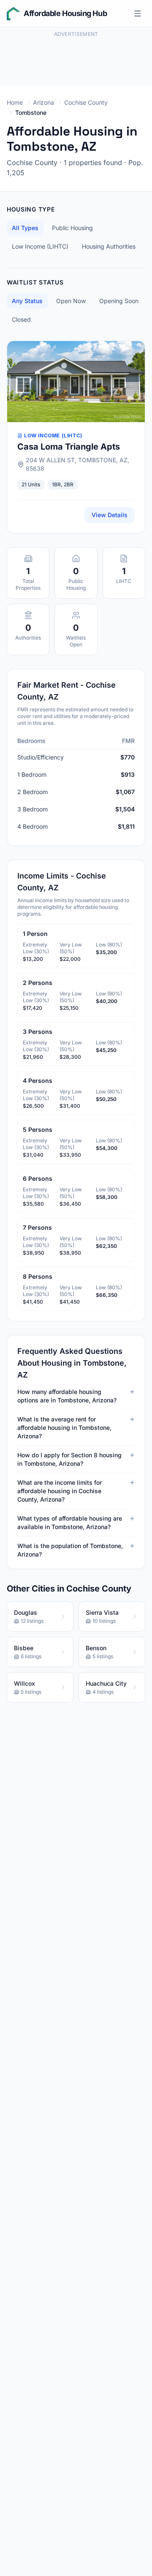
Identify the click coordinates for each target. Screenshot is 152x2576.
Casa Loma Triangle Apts (69, 447)
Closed (21, 319)
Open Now (71, 301)
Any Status (27, 301)
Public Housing (72, 228)
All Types (25, 228)
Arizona (43, 102)
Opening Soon (119, 301)
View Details (110, 515)
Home (15, 102)
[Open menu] (138, 14)
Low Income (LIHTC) (40, 246)
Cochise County (86, 102)
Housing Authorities (109, 246)
